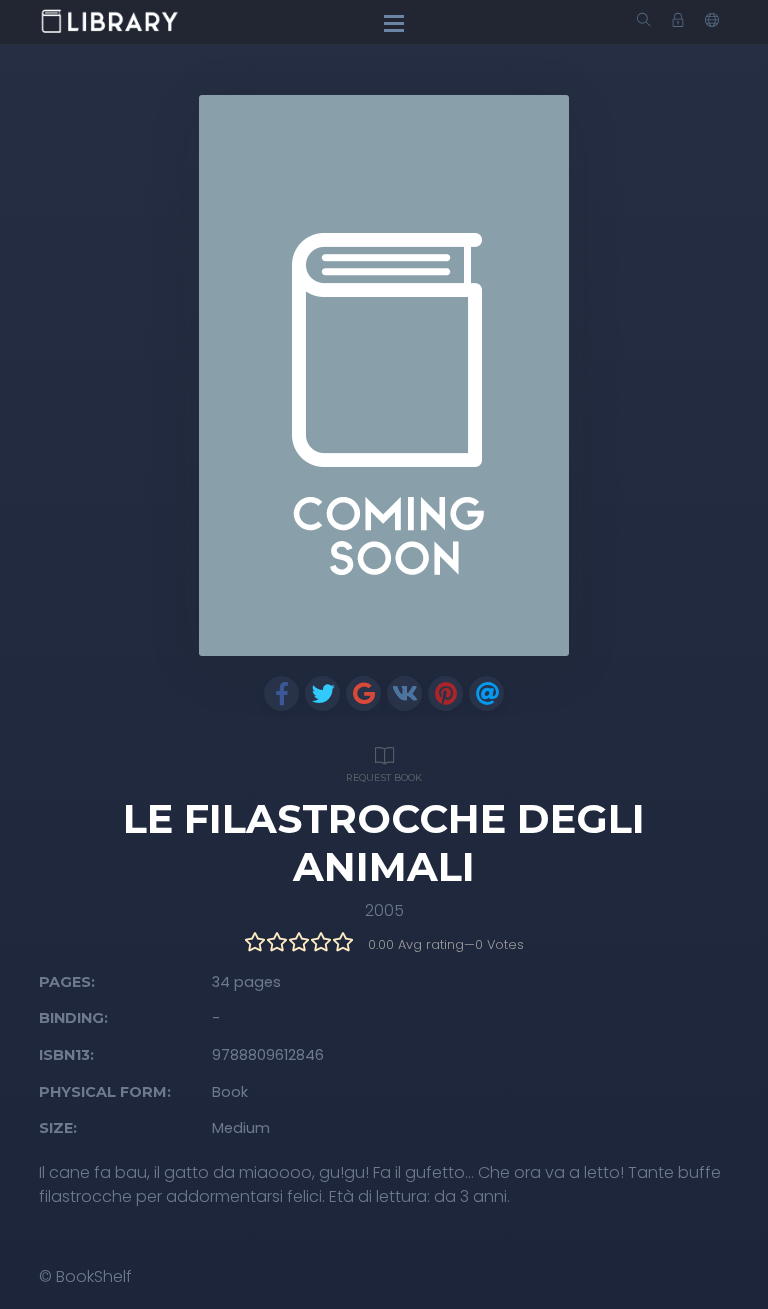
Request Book (384, 777)
